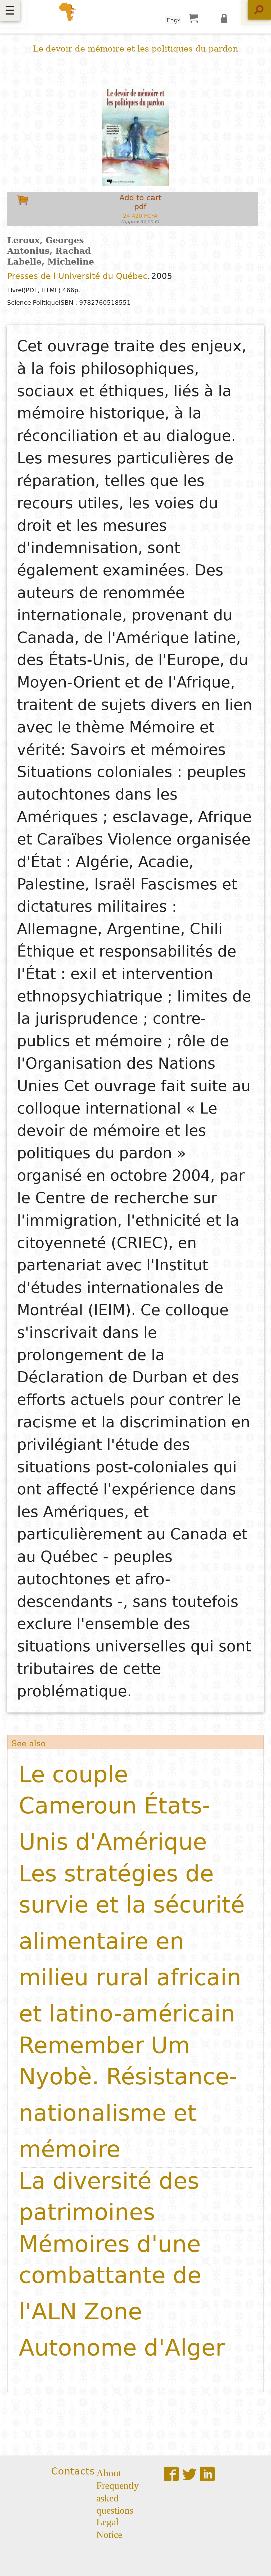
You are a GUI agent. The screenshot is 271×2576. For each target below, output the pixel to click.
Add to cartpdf (140, 209)
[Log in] (226, 18)
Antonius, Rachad (49, 251)
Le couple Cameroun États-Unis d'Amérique (115, 1808)
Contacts (73, 2471)
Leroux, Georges (46, 240)
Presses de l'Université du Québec (77, 276)
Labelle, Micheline (51, 262)
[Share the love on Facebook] (171, 2474)
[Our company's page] (207, 2474)
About (109, 2472)
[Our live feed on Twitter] (189, 2474)
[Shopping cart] (193, 18)
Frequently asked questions (118, 2497)
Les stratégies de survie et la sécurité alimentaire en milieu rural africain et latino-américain (132, 1943)
